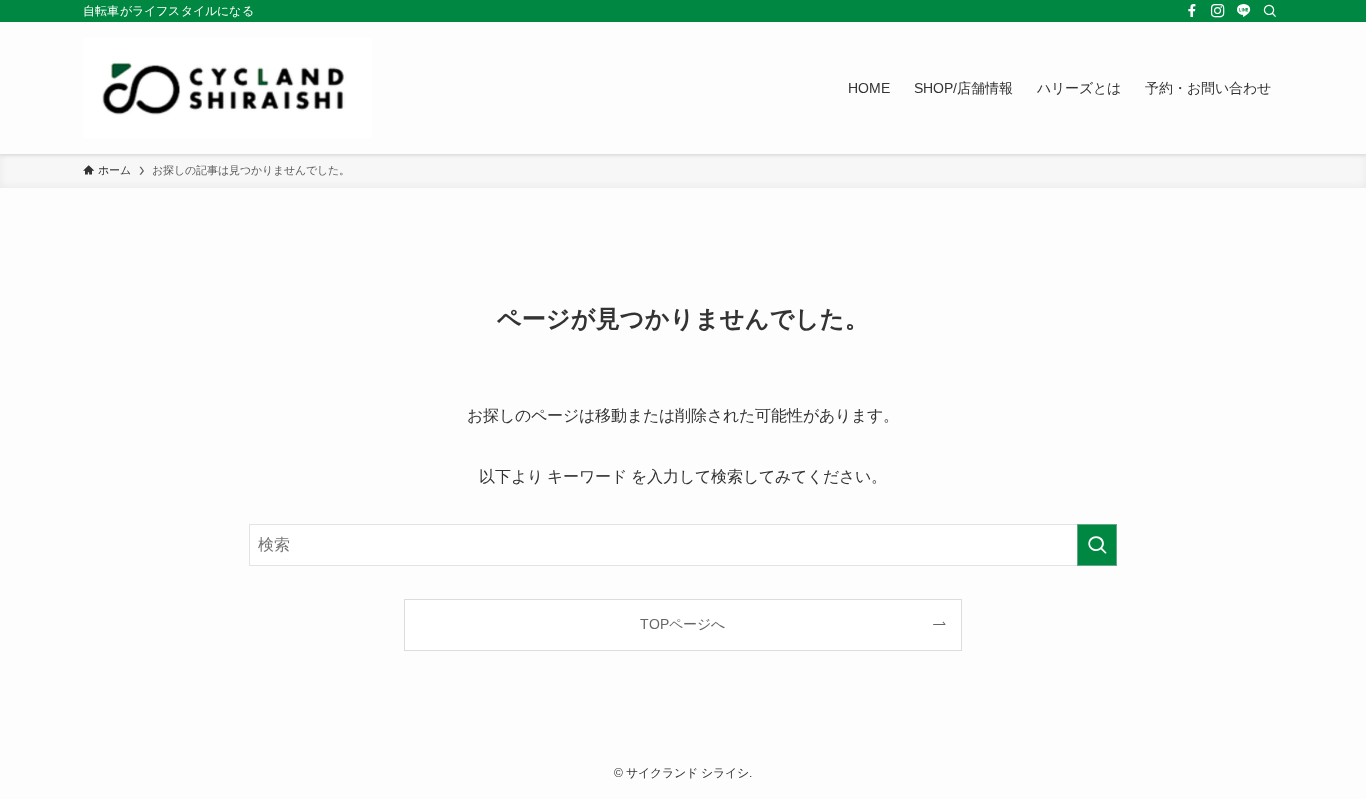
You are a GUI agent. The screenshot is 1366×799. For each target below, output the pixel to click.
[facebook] (1192, 11)
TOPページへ (682, 624)
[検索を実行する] (1097, 545)
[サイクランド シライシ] (229, 88)
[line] (1244, 11)
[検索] (1270, 11)
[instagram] (1218, 11)
